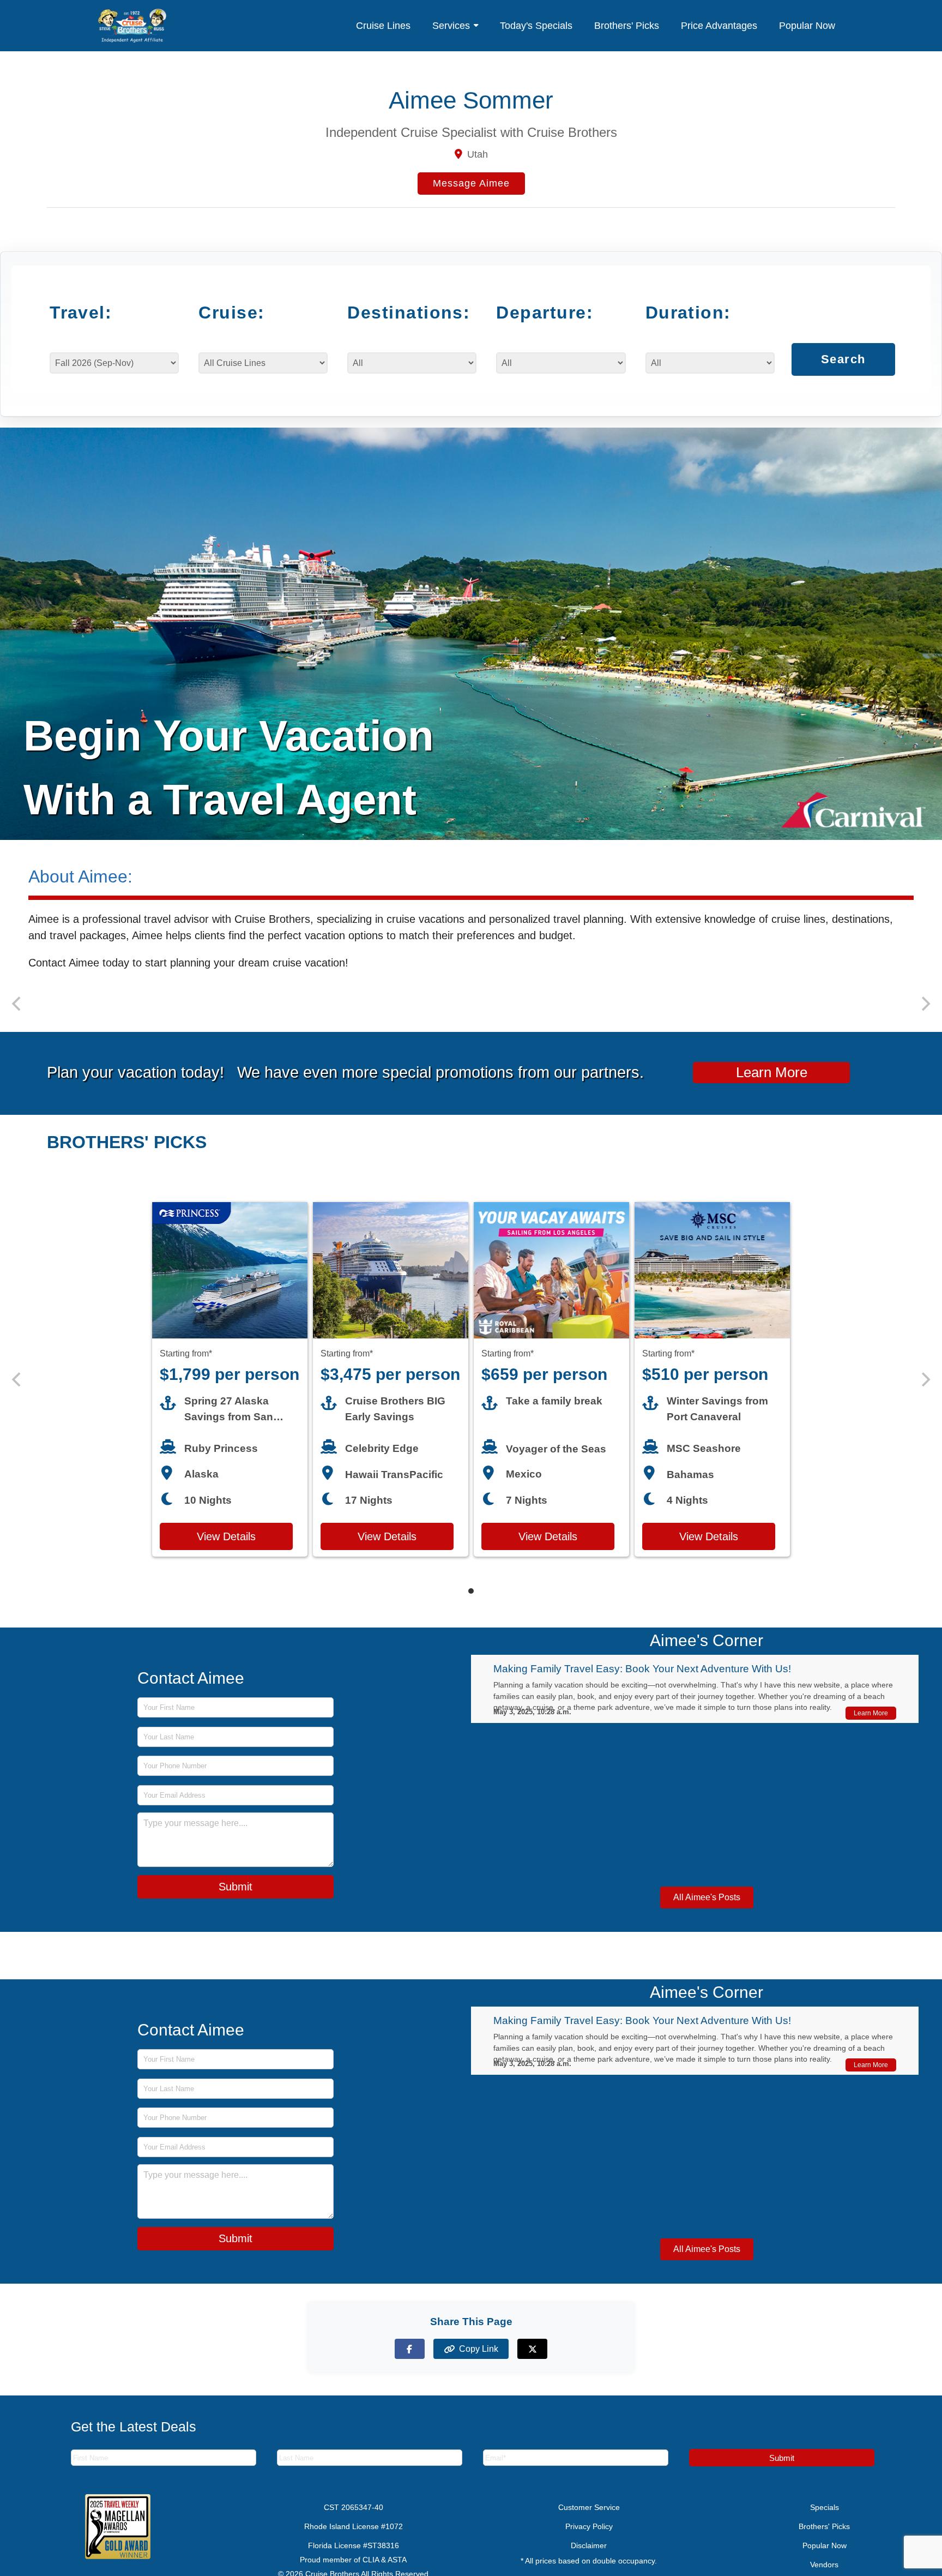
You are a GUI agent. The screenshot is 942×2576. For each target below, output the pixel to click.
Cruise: (231, 313)
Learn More (772, 1086)
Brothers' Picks (627, 26)
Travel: (81, 313)
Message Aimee (471, 183)
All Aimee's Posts (707, 1911)
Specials (825, 2521)
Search (843, 370)
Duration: (688, 313)
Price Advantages (719, 26)
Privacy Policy (589, 2541)
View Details (226, 1551)
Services (451, 26)
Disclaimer (589, 2560)
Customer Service (589, 2521)
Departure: (545, 313)
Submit (235, 1901)
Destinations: (404, 313)
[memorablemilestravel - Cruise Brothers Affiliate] (132, 26)
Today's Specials (536, 26)
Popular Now (807, 26)
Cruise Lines (383, 26)
